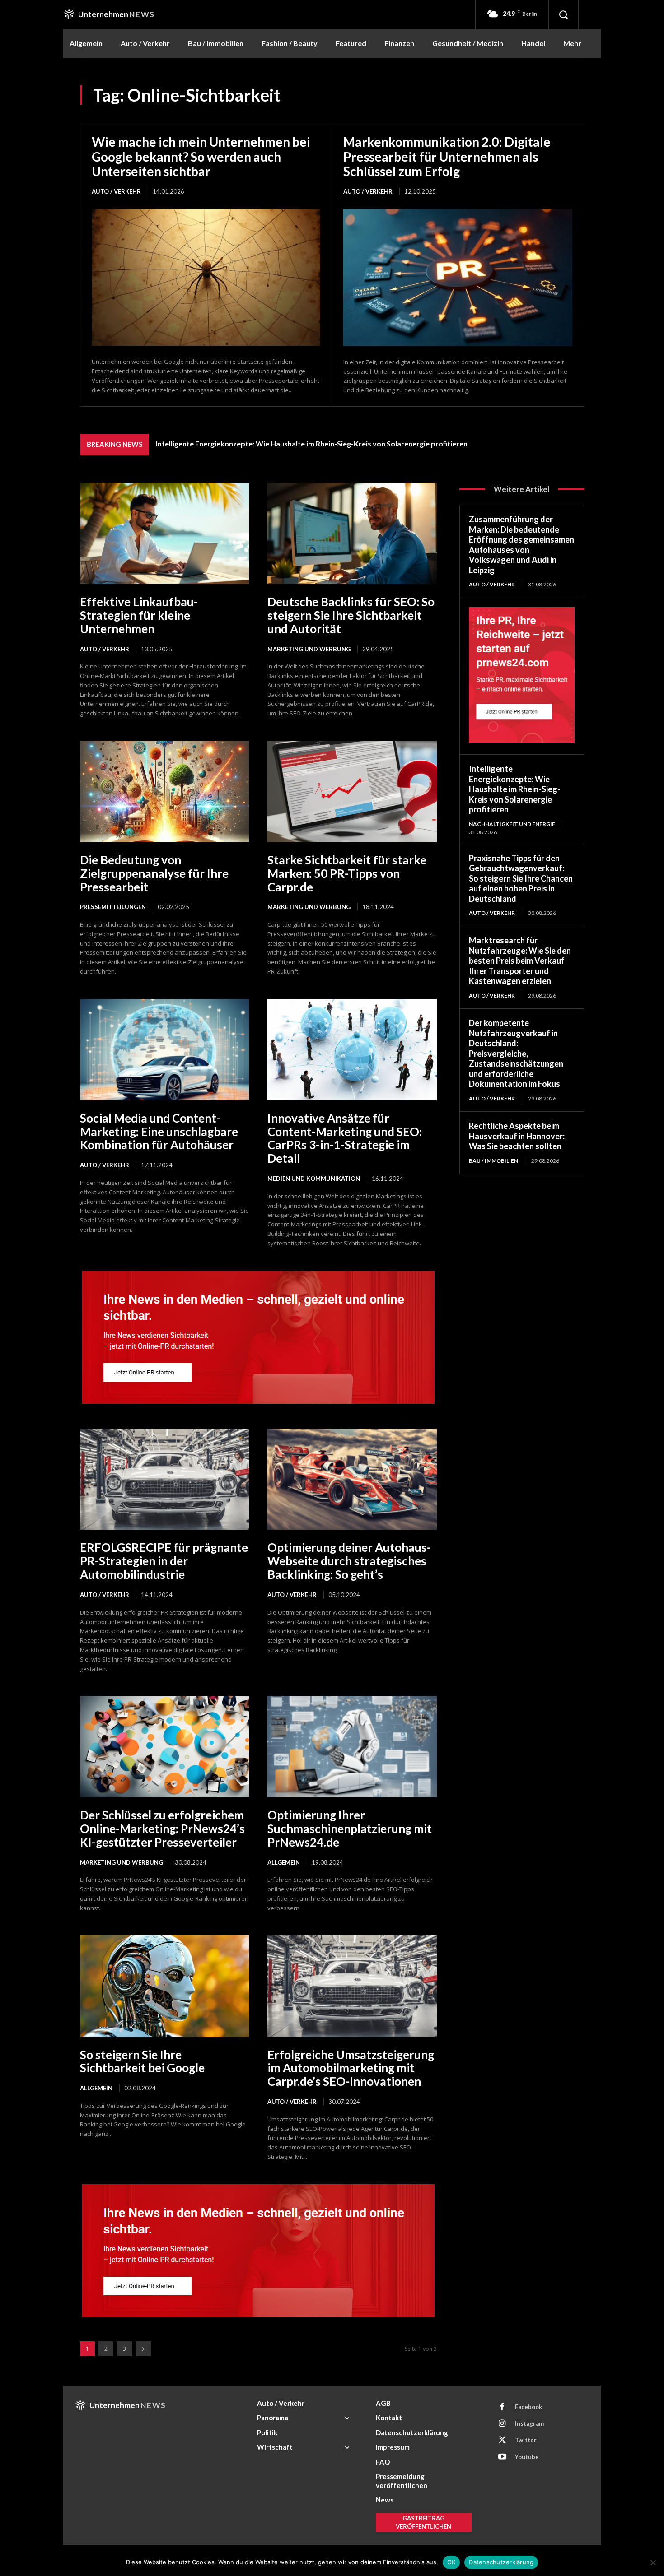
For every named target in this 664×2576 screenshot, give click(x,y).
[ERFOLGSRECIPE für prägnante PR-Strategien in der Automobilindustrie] (165, 1479)
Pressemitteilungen (113, 907)
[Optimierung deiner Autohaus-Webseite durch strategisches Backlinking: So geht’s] (352, 1479)
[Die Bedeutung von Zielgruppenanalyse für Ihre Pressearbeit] (165, 791)
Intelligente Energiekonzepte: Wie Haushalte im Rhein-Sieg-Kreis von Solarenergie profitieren (312, 443)
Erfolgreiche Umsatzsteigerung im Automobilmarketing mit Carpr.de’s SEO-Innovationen (351, 2068)
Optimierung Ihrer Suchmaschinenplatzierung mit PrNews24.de (350, 1829)
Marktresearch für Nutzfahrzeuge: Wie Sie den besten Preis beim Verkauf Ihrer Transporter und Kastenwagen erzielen (520, 961)
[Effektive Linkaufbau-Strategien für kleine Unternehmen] (165, 533)
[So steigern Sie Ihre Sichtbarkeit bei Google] (165, 1986)
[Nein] (653, 2562)
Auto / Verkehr (116, 191)
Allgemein (284, 1862)
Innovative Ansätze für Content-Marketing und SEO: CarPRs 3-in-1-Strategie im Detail (345, 1138)
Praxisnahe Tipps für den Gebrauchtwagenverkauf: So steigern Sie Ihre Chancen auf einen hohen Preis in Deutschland (521, 878)
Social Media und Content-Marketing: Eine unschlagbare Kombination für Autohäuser (159, 1132)
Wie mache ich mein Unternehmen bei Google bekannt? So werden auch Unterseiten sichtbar (201, 156)
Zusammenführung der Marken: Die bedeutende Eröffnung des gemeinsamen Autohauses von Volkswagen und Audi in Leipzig (521, 545)
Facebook (528, 2407)
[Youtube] (502, 2457)
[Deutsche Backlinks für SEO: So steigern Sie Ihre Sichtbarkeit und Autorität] (352, 533)
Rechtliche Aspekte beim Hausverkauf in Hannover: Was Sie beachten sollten (517, 1136)
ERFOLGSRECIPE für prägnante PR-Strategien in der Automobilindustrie (164, 1561)
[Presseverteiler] (258, 1401)
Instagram (529, 2423)
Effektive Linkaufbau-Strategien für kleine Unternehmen (139, 615)
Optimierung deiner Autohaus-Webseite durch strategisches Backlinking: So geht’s (349, 1561)
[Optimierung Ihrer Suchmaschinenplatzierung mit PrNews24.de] (352, 1747)
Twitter (526, 2440)
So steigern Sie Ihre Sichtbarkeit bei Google (142, 2061)
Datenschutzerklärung (501, 2562)
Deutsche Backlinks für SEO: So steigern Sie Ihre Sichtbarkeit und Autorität (351, 615)
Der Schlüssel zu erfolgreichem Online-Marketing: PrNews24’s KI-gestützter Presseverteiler (162, 1829)
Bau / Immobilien (493, 1161)
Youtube (527, 2457)
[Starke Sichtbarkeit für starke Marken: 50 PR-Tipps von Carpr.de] (352, 791)
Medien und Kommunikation (314, 1179)
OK (451, 2562)
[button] (563, 14)
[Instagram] (502, 2424)
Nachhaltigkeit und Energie (512, 824)
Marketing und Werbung (309, 649)
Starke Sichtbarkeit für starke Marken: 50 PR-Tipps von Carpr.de (347, 873)
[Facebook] (502, 2407)
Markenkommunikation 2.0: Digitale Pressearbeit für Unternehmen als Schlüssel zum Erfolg (447, 156)
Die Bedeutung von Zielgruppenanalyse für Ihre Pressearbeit (154, 873)
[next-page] (143, 2349)
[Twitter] (502, 2441)
